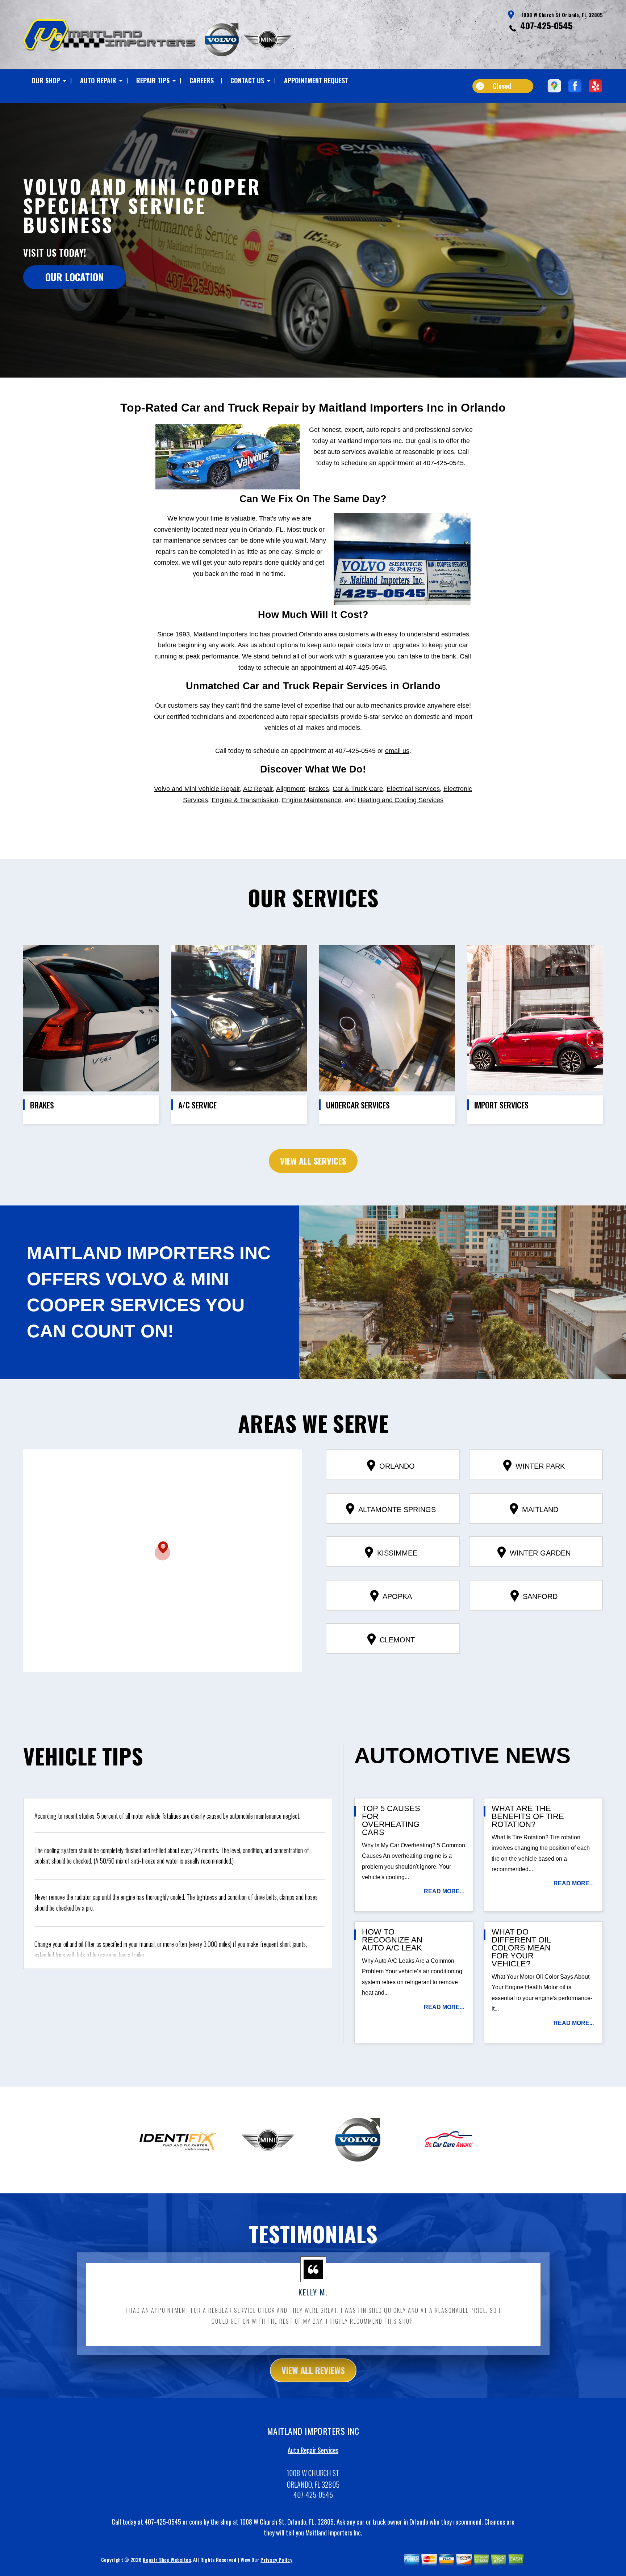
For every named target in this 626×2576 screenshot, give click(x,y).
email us (397, 751)
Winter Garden (540, 1553)
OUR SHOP (46, 80)
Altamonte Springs (397, 1510)
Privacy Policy (276, 2560)
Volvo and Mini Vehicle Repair (197, 789)
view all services (313, 1161)
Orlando (397, 1466)
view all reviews (313, 2370)
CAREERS (202, 80)
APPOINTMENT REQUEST (316, 80)
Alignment (291, 789)
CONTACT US (247, 80)
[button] (162, 1551)
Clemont (397, 1640)
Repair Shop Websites (167, 2560)
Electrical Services (413, 789)
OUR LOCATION (75, 277)
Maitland (540, 1510)
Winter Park (540, 1466)
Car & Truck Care (358, 789)
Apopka (397, 1596)
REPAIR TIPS (153, 80)
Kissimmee (397, 1553)
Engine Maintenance (312, 800)
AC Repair (258, 789)
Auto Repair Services (313, 2450)
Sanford (540, 1596)
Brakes (319, 789)
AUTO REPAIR (98, 80)
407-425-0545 (546, 25)
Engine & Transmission (245, 800)
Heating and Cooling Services (400, 800)
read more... (444, 1891)
